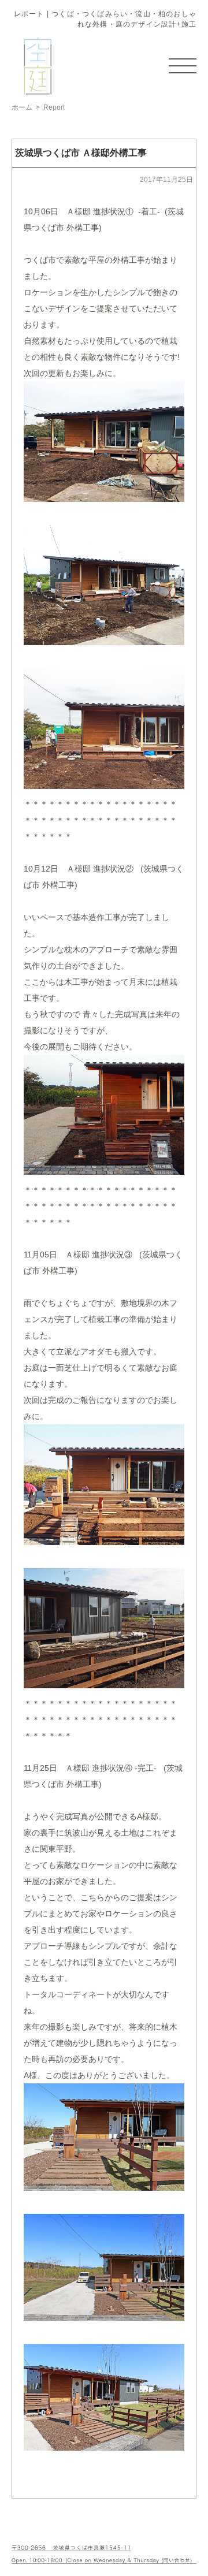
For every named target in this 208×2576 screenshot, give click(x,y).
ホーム (22, 107)
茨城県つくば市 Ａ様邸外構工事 (81, 153)
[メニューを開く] (183, 66)
